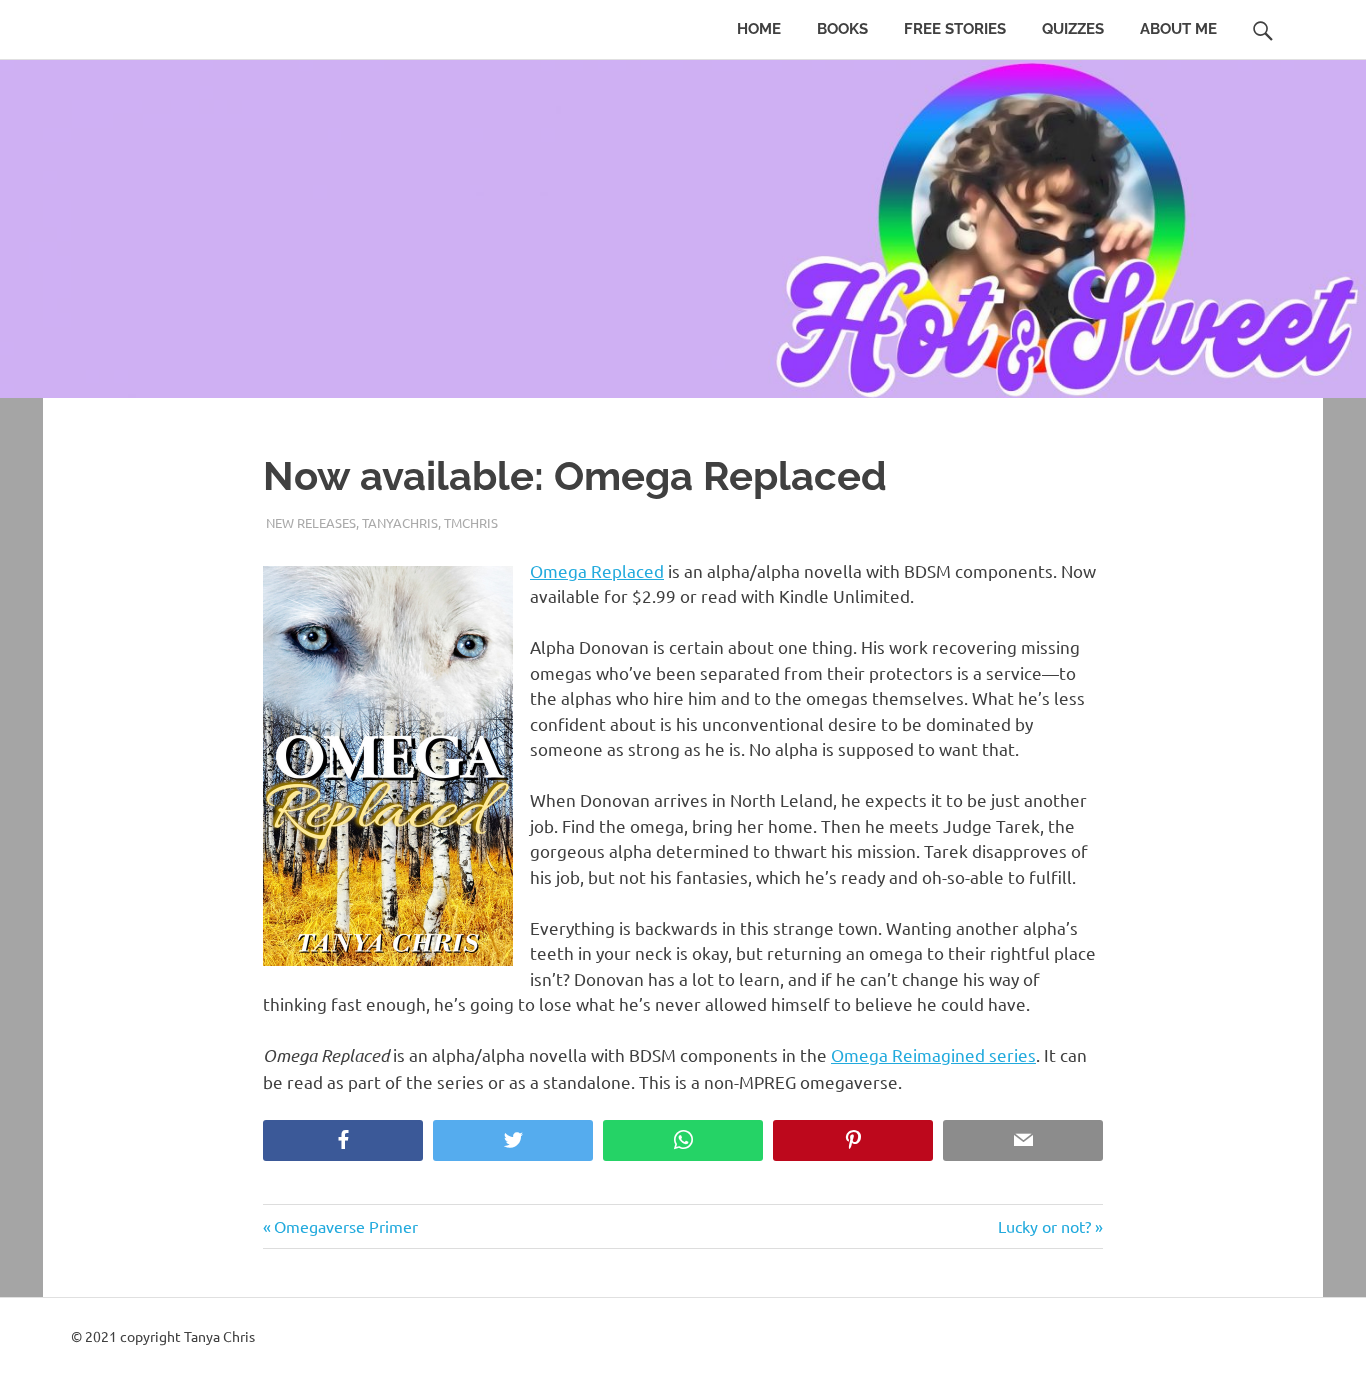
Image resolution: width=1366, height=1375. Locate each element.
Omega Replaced (597, 570)
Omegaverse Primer (345, 1226)
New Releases (311, 522)
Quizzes (1073, 29)
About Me (1178, 29)
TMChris (471, 522)
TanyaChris (400, 522)
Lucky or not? (1044, 1226)
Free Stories (955, 29)
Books (842, 29)
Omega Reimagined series (933, 1054)
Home (759, 29)
